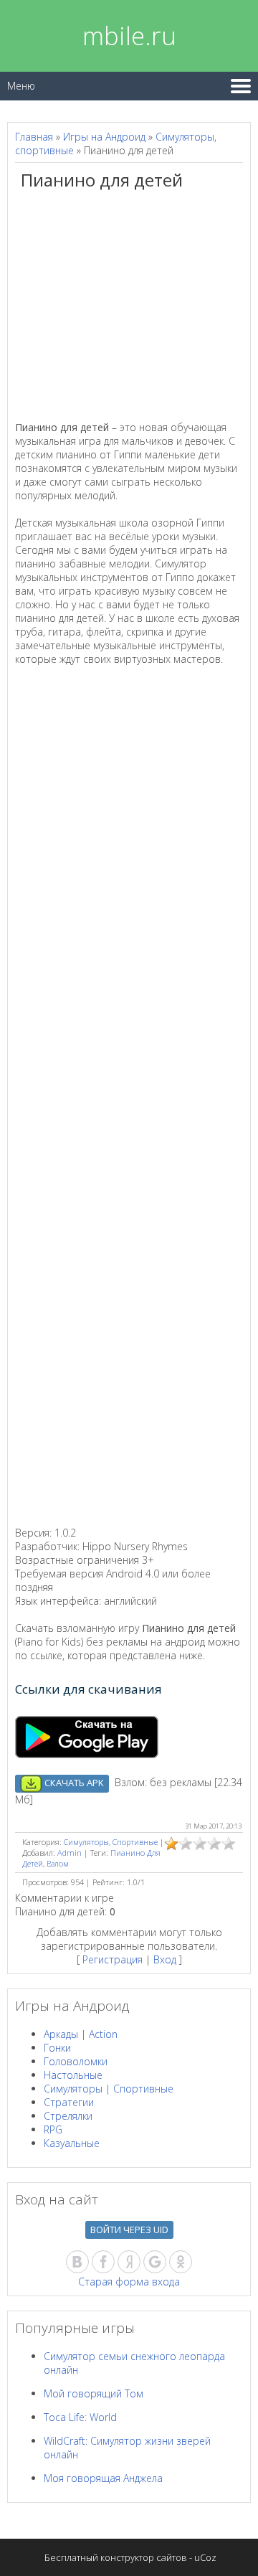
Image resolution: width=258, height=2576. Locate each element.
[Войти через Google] (155, 2262)
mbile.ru (129, 36)
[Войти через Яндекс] (129, 2262)
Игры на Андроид (104, 137)
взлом (58, 1863)
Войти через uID (129, 2230)
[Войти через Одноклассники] (181, 2262)
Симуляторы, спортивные (111, 1842)
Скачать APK (73, 1783)
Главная (34, 137)
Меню (21, 86)
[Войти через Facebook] (103, 2262)
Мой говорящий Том (94, 2393)
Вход (165, 1959)
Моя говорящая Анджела (103, 2478)
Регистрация (113, 1959)
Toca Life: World (80, 2417)
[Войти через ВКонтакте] (77, 2262)
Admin (70, 1853)
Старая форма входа (129, 2282)
